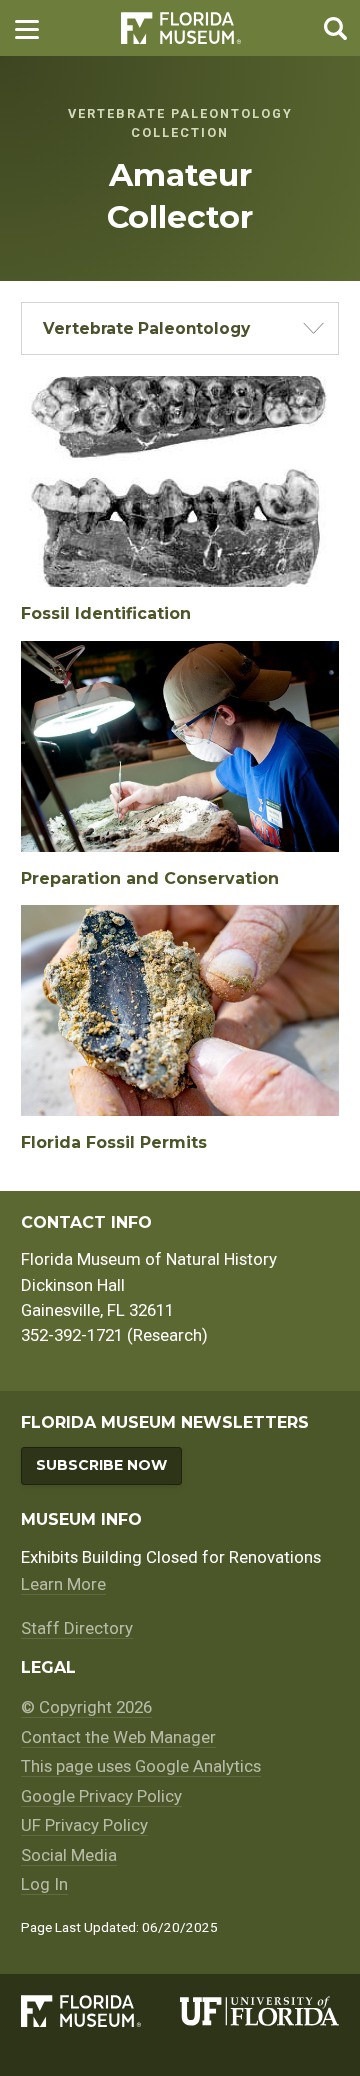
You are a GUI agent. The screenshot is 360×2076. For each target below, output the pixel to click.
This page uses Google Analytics (141, 1766)
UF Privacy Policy (84, 1825)
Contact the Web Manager (118, 1737)
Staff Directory (77, 1628)
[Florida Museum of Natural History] (100, 2011)
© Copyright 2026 (86, 1707)
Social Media (69, 1855)
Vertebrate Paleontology (146, 328)
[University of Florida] (259, 2011)
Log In (44, 1884)
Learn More (63, 1584)
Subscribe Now (101, 1465)
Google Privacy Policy (101, 1796)
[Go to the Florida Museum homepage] (181, 28)
